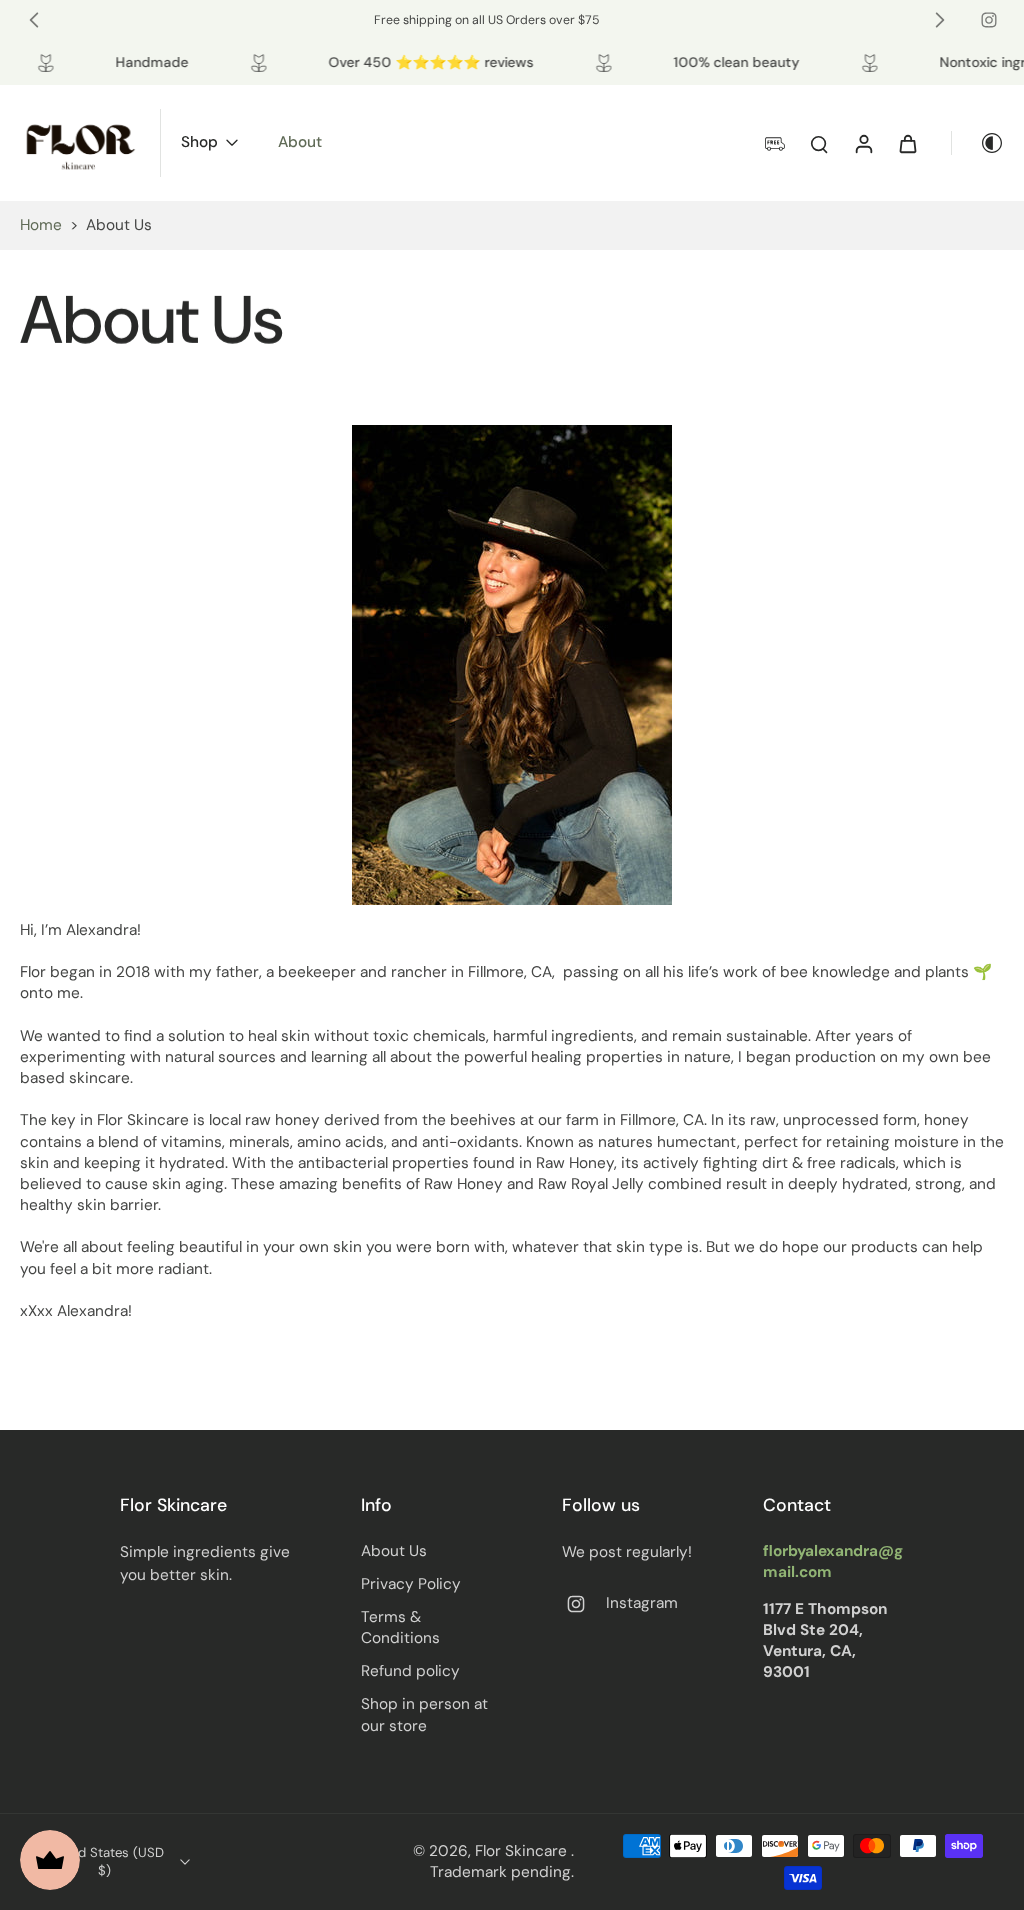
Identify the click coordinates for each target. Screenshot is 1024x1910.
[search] (819, 143)
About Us (394, 1551)
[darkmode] (978, 143)
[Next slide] (940, 20)
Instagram (642, 1603)
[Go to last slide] (34, 20)
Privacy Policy (411, 1584)
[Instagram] (989, 20)
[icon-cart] (907, 143)
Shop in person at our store (424, 1714)
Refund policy (410, 1671)
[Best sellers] (512, 665)
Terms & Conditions (400, 1627)
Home (41, 225)
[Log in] (863, 143)
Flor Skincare (523, 1851)
